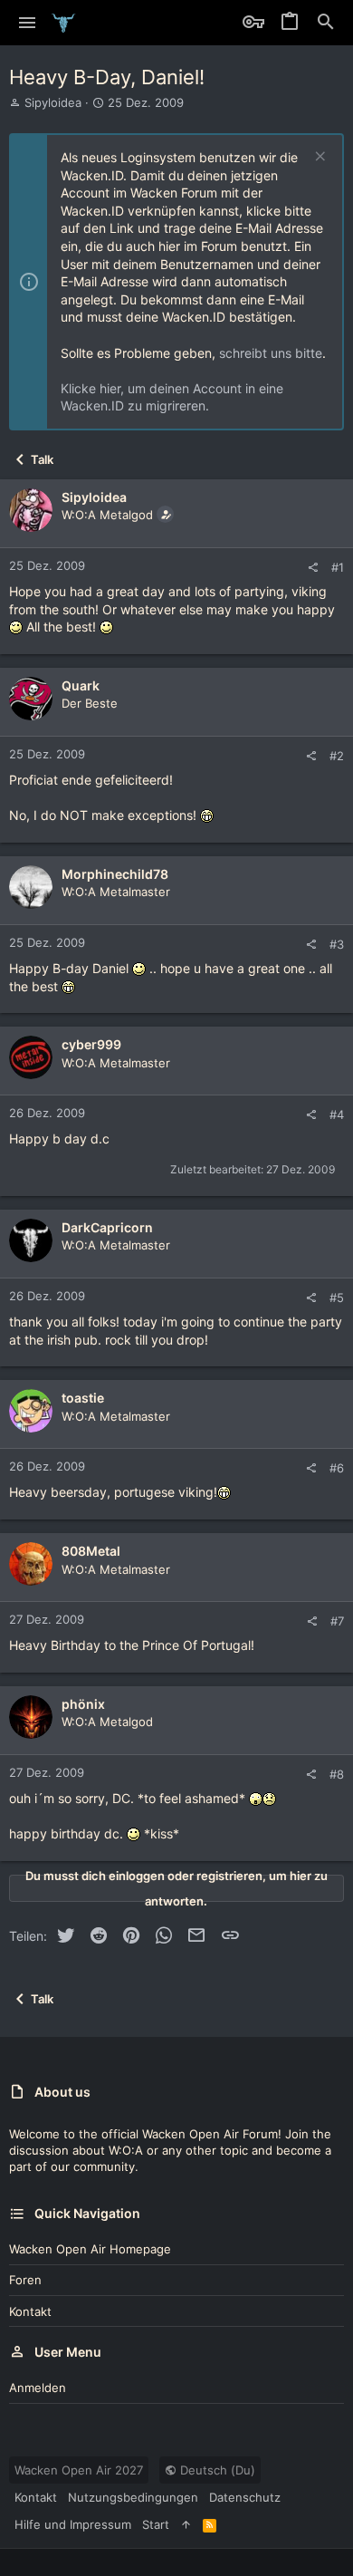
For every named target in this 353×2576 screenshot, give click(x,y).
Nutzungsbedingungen (133, 2497)
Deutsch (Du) (216, 2470)
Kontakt (30, 2311)
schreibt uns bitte (271, 353)
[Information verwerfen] (318, 158)
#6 (337, 1468)
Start (156, 2524)
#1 (338, 567)
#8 (337, 1774)
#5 (337, 1298)
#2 (337, 756)
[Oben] (186, 2524)
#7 (337, 1621)
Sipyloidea (53, 102)
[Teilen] (313, 568)
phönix (83, 1704)
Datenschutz (245, 2497)
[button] (28, 23)
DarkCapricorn (107, 1227)
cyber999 (91, 1044)
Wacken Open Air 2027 (79, 2470)
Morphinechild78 (115, 874)
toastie (83, 1398)
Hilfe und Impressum (73, 2524)
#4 (337, 1114)
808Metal (91, 1551)
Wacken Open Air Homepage (90, 2249)
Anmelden (38, 2388)
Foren (25, 2280)
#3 (337, 944)
